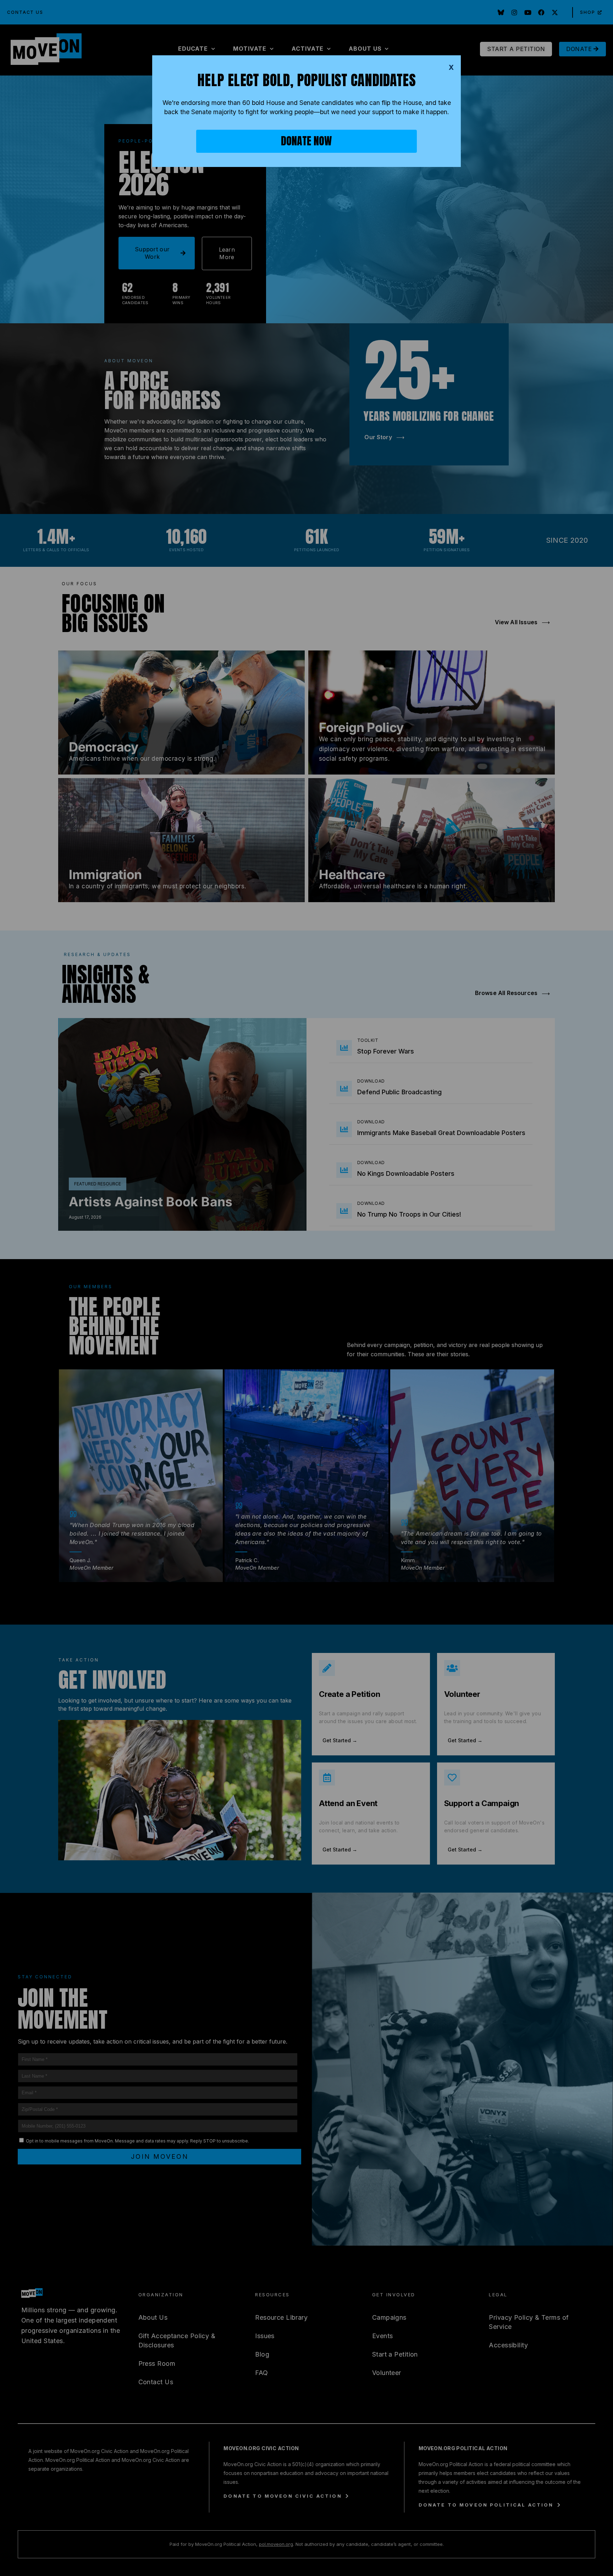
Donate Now (306, 141)
